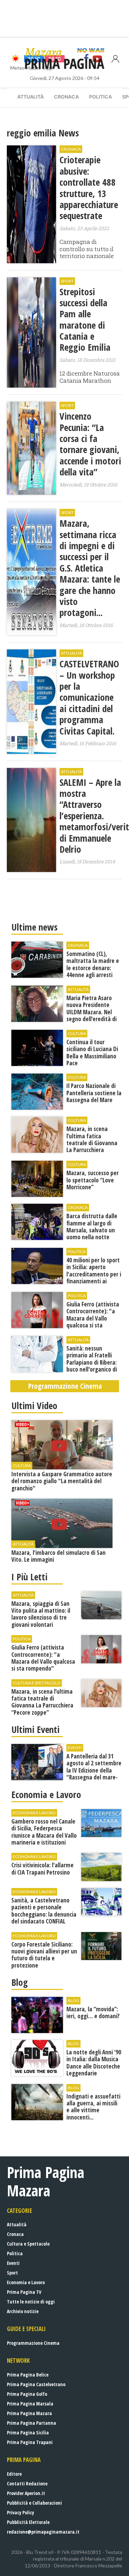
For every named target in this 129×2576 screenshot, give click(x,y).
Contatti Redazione (27, 2483)
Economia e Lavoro (26, 2282)
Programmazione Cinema (33, 2343)
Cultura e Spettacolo (28, 2244)
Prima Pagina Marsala (30, 2404)
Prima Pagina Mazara (29, 2413)
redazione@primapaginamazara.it (43, 2532)
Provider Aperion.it (26, 2493)
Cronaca (66, 97)
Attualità (30, 97)
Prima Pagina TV (24, 2292)
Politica (100, 97)
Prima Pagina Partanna (31, 2423)
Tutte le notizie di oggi (31, 2302)
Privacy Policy (20, 2512)
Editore (14, 2474)
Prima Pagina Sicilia (28, 2433)
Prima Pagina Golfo (27, 2394)
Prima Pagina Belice (28, 2375)
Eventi (13, 2263)
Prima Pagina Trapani (30, 2442)
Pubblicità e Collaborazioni (34, 2503)
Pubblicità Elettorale (28, 2522)
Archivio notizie (23, 2311)
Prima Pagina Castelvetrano (36, 2384)
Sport (12, 2273)
